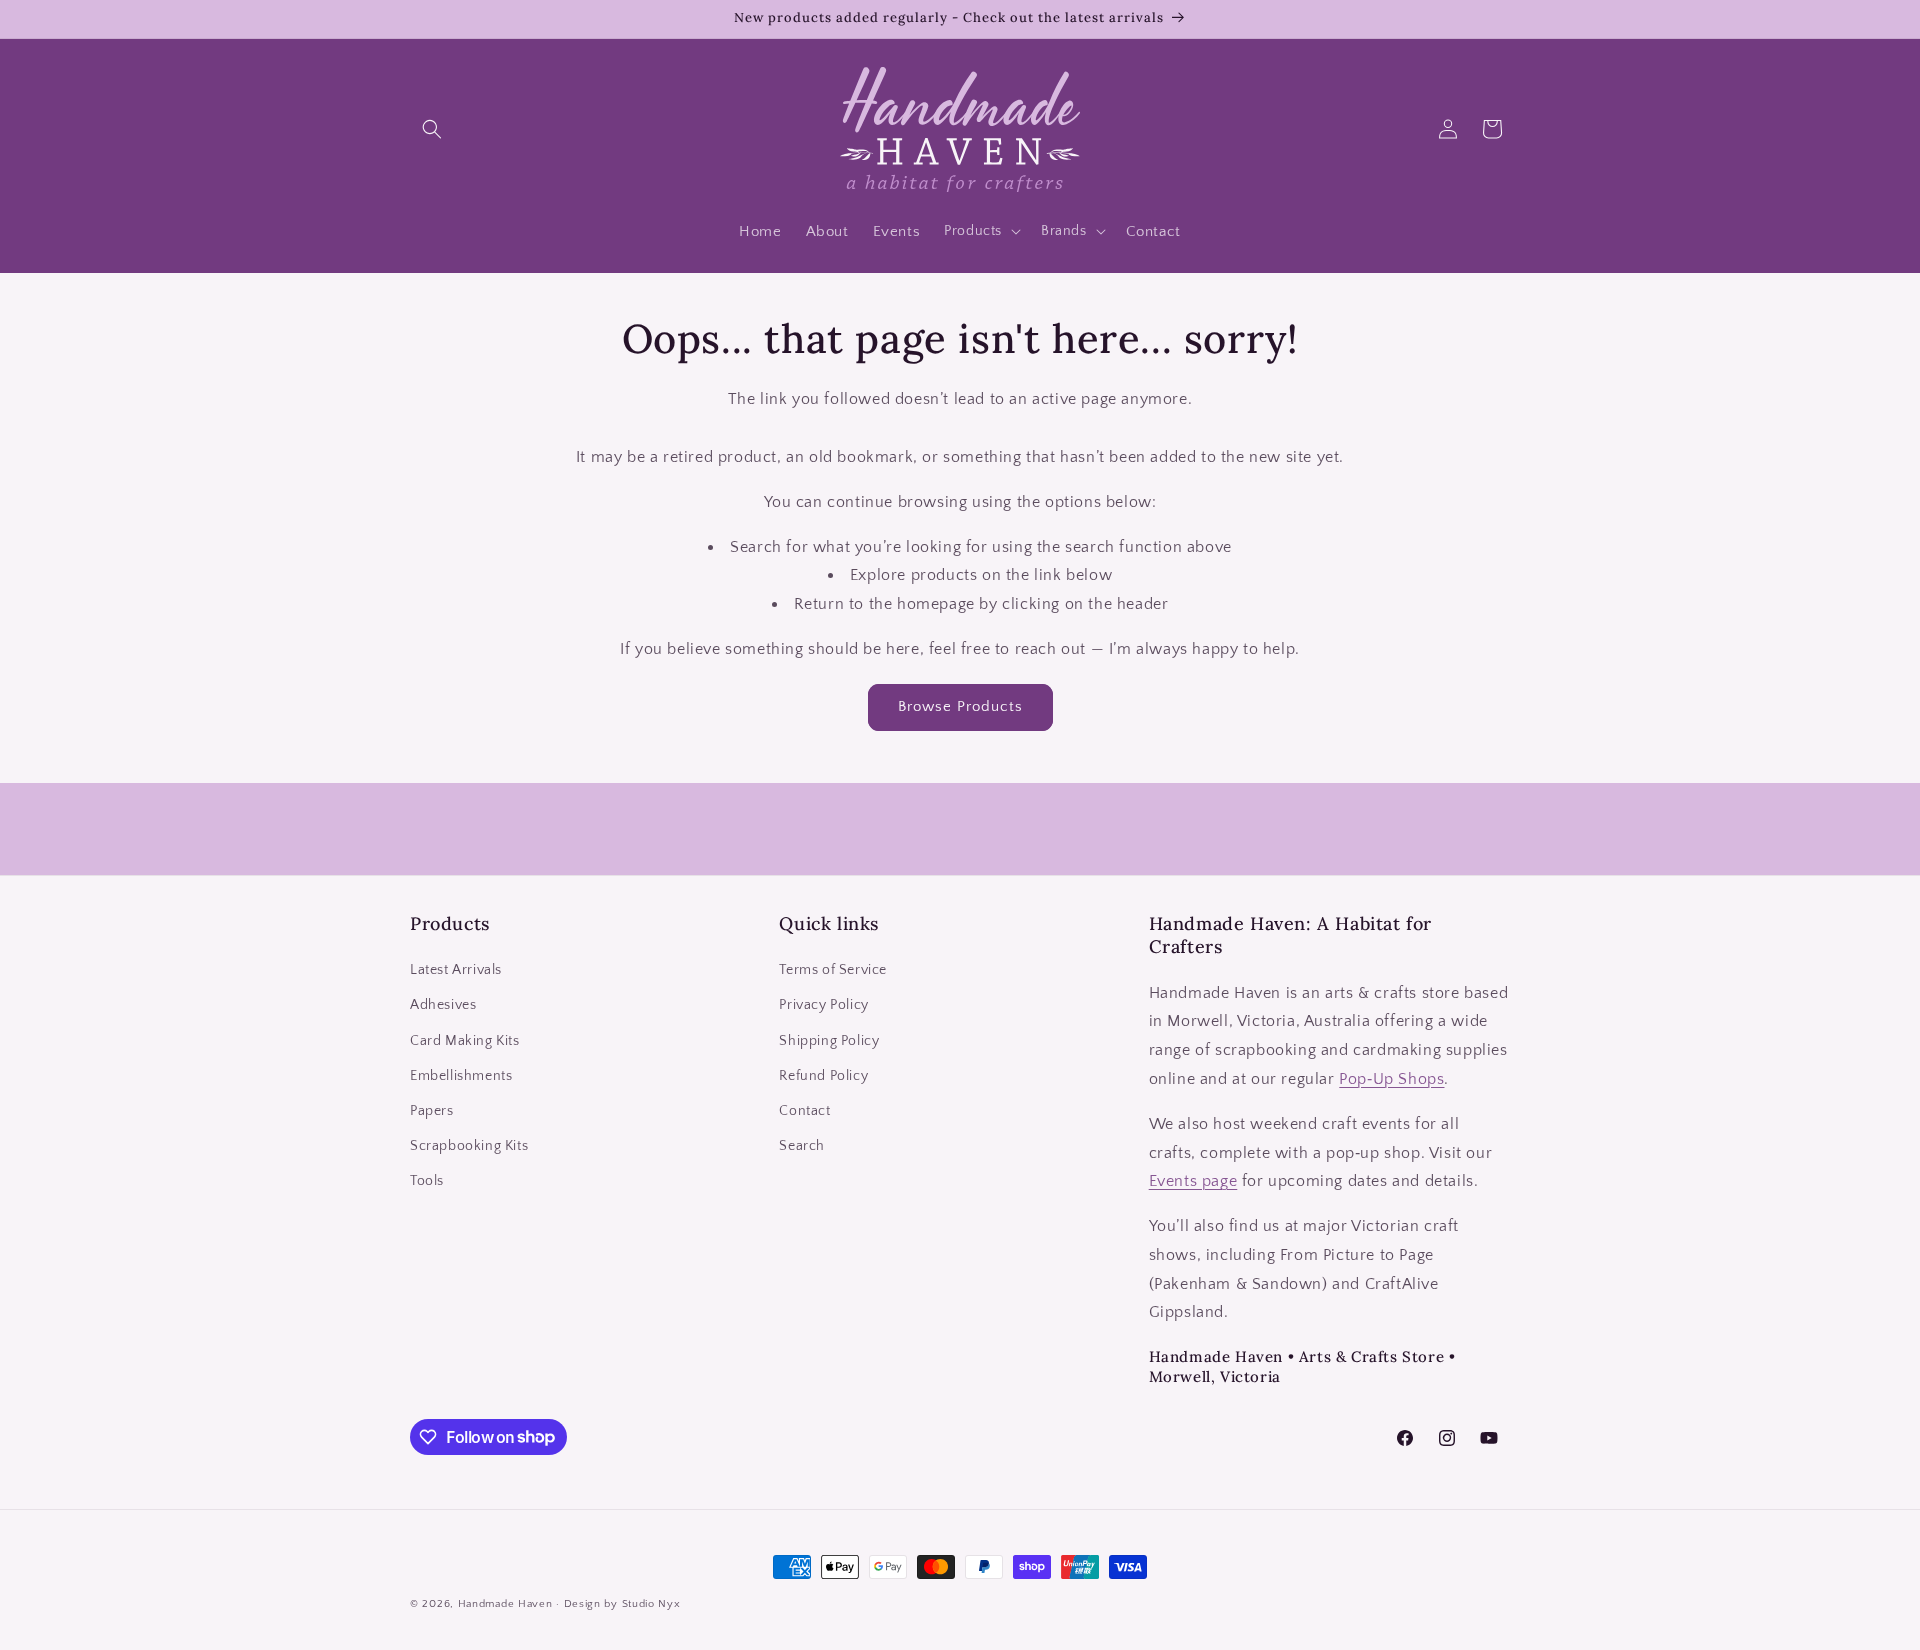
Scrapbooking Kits (469, 1146)
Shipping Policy (829, 1041)
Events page (1193, 1182)
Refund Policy (823, 1076)
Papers (432, 1111)
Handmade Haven (505, 1604)
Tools (427, 1182)
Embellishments (461, 1076)
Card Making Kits (465, 1041)
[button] (432, 129)
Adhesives (443, 1006)
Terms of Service (833, 971)
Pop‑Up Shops (1391, 1079)
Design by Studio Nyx (622, 1604)
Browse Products (960, 706)
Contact (804, 1111)
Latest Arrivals (456, 971)
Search (802, 1146)
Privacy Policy (823, 1006)
